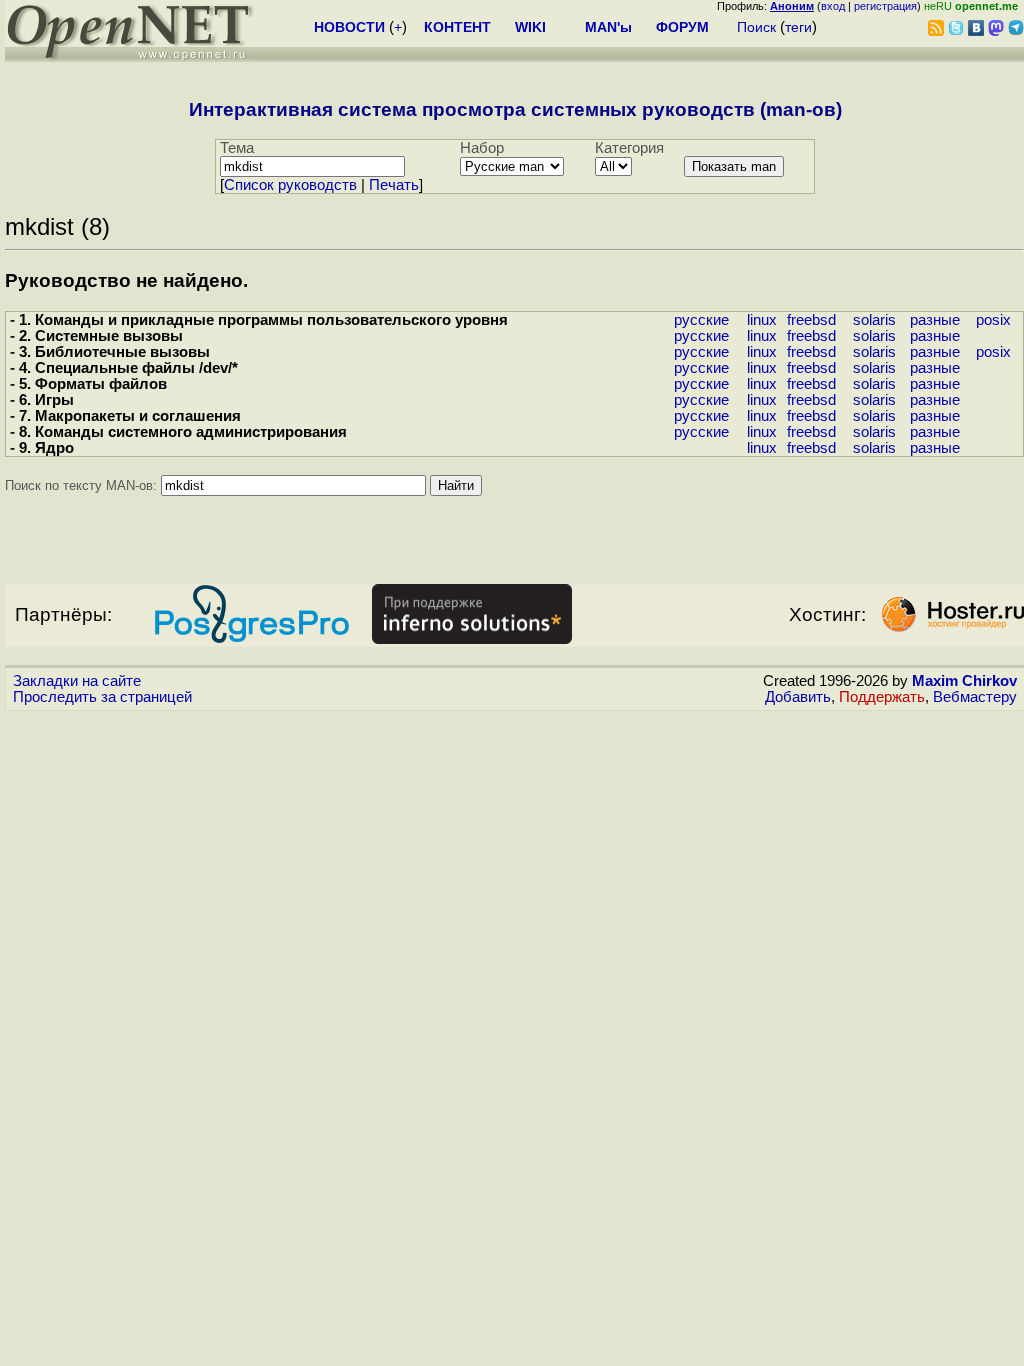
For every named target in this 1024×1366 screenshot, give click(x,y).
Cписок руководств (290, 185)
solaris (874, 320)
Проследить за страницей (102, 697)
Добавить (798, 697)
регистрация (885, 6)
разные (935, 320)
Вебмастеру (975, 697)
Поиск (756, 27)
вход (833, 6)
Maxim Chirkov (964, 681)
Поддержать (882, 697)
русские (701, 320)
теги (798, 27)
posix (993, 320)
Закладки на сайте (77, 681)
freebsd (811, 320)
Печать (394, 185)
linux (762, 320)
